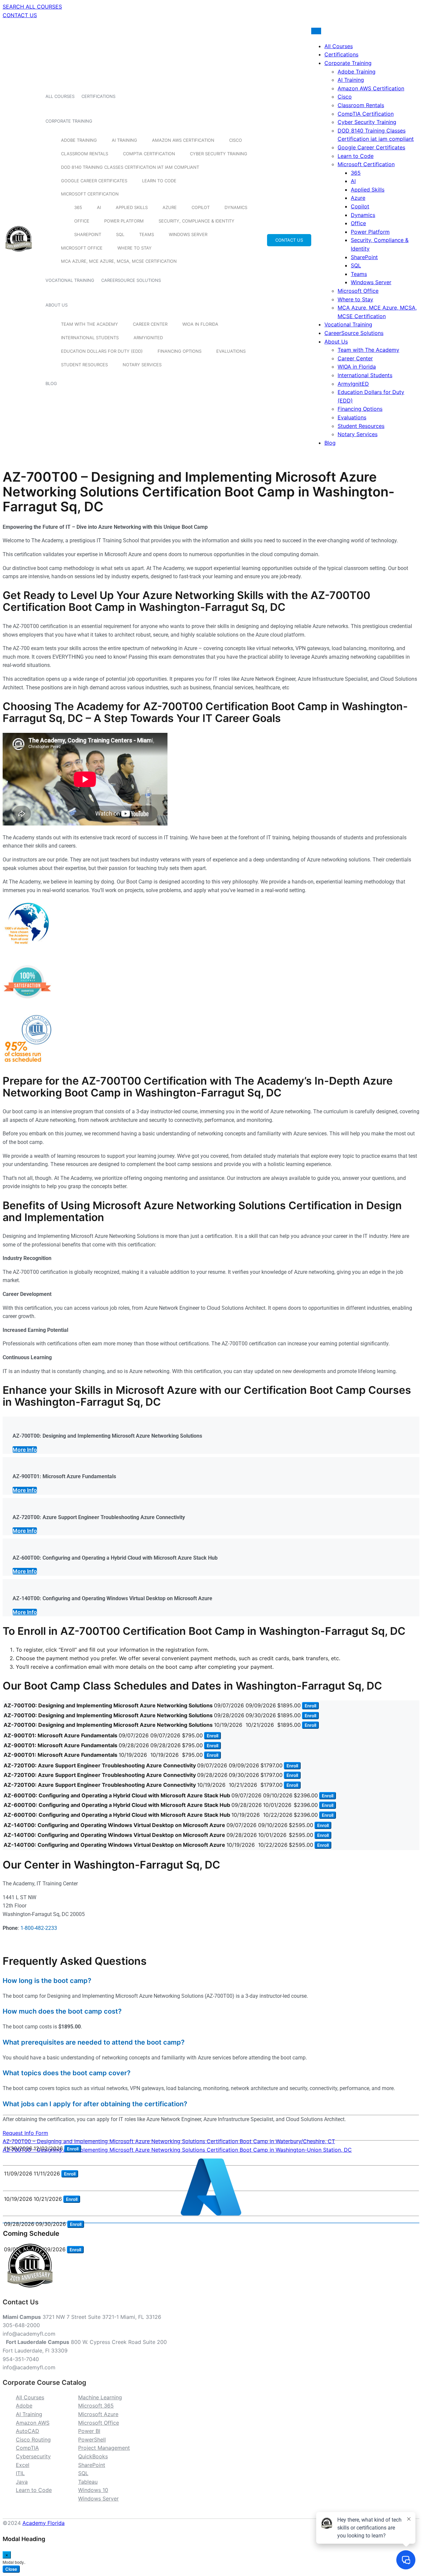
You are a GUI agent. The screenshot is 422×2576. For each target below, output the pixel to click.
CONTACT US (20, 15)
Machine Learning (100, 2397)
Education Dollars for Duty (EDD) (102, 351)
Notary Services (142, 365)
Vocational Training (70, 280)
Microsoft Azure (98, 2414)
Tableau (88, 2482)
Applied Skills (132, 207)
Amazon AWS (33, 2423)
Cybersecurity (33, 2456)
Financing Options (180, 351)
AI (99, 207)
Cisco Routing (33, 2440)
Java (22, 2482)
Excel (23, 2465)
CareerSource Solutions (131, 280)
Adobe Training (79, 140)
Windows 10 (93, 2490)
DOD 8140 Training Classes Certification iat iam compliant (130, 167)
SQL (120, 234)
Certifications (98, 96)
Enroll (310, 1706)
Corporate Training (69, 121)
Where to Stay (135, 248)
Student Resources (84, 365)
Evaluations (231, 351)
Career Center (150, 324)
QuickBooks (93, 2456)
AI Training (124, 140)
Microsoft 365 (96, 2406)
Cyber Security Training (219, 154)
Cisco (236, 140)
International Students (90, 338)
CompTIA (27, 2448)
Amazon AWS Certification (183, 140)
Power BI (89, 2431)
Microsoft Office (82, 248)
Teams (147, 234)
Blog (51, 383)
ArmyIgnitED (148, 338)
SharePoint (88, 234)
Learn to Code (159, 181)
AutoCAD (28, 2431)
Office (82, 221)
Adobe (24, 2406)
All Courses (60, 96)
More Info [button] (25, 1450)
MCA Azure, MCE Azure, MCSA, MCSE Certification (119, 261)
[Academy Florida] (19, 255)
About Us (57, 305)
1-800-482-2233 (39, 1928)
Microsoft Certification (90, 194)
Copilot (201, 207)
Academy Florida (44, 2523)
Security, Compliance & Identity (196, 221)
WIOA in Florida (200, 324)
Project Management (104, 2448)
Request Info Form (25, 2133)
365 (78, 207)
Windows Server (188, 234)
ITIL (20, 2473)
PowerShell (92, 2440)
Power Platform (124, 221)
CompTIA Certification (149, 154)
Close (11, 2569)
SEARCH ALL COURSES (32, 7)
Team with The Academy (90, 324)
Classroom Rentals (85, 154)
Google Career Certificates (94, 181)
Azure (170, 207)
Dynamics (236, 207)
